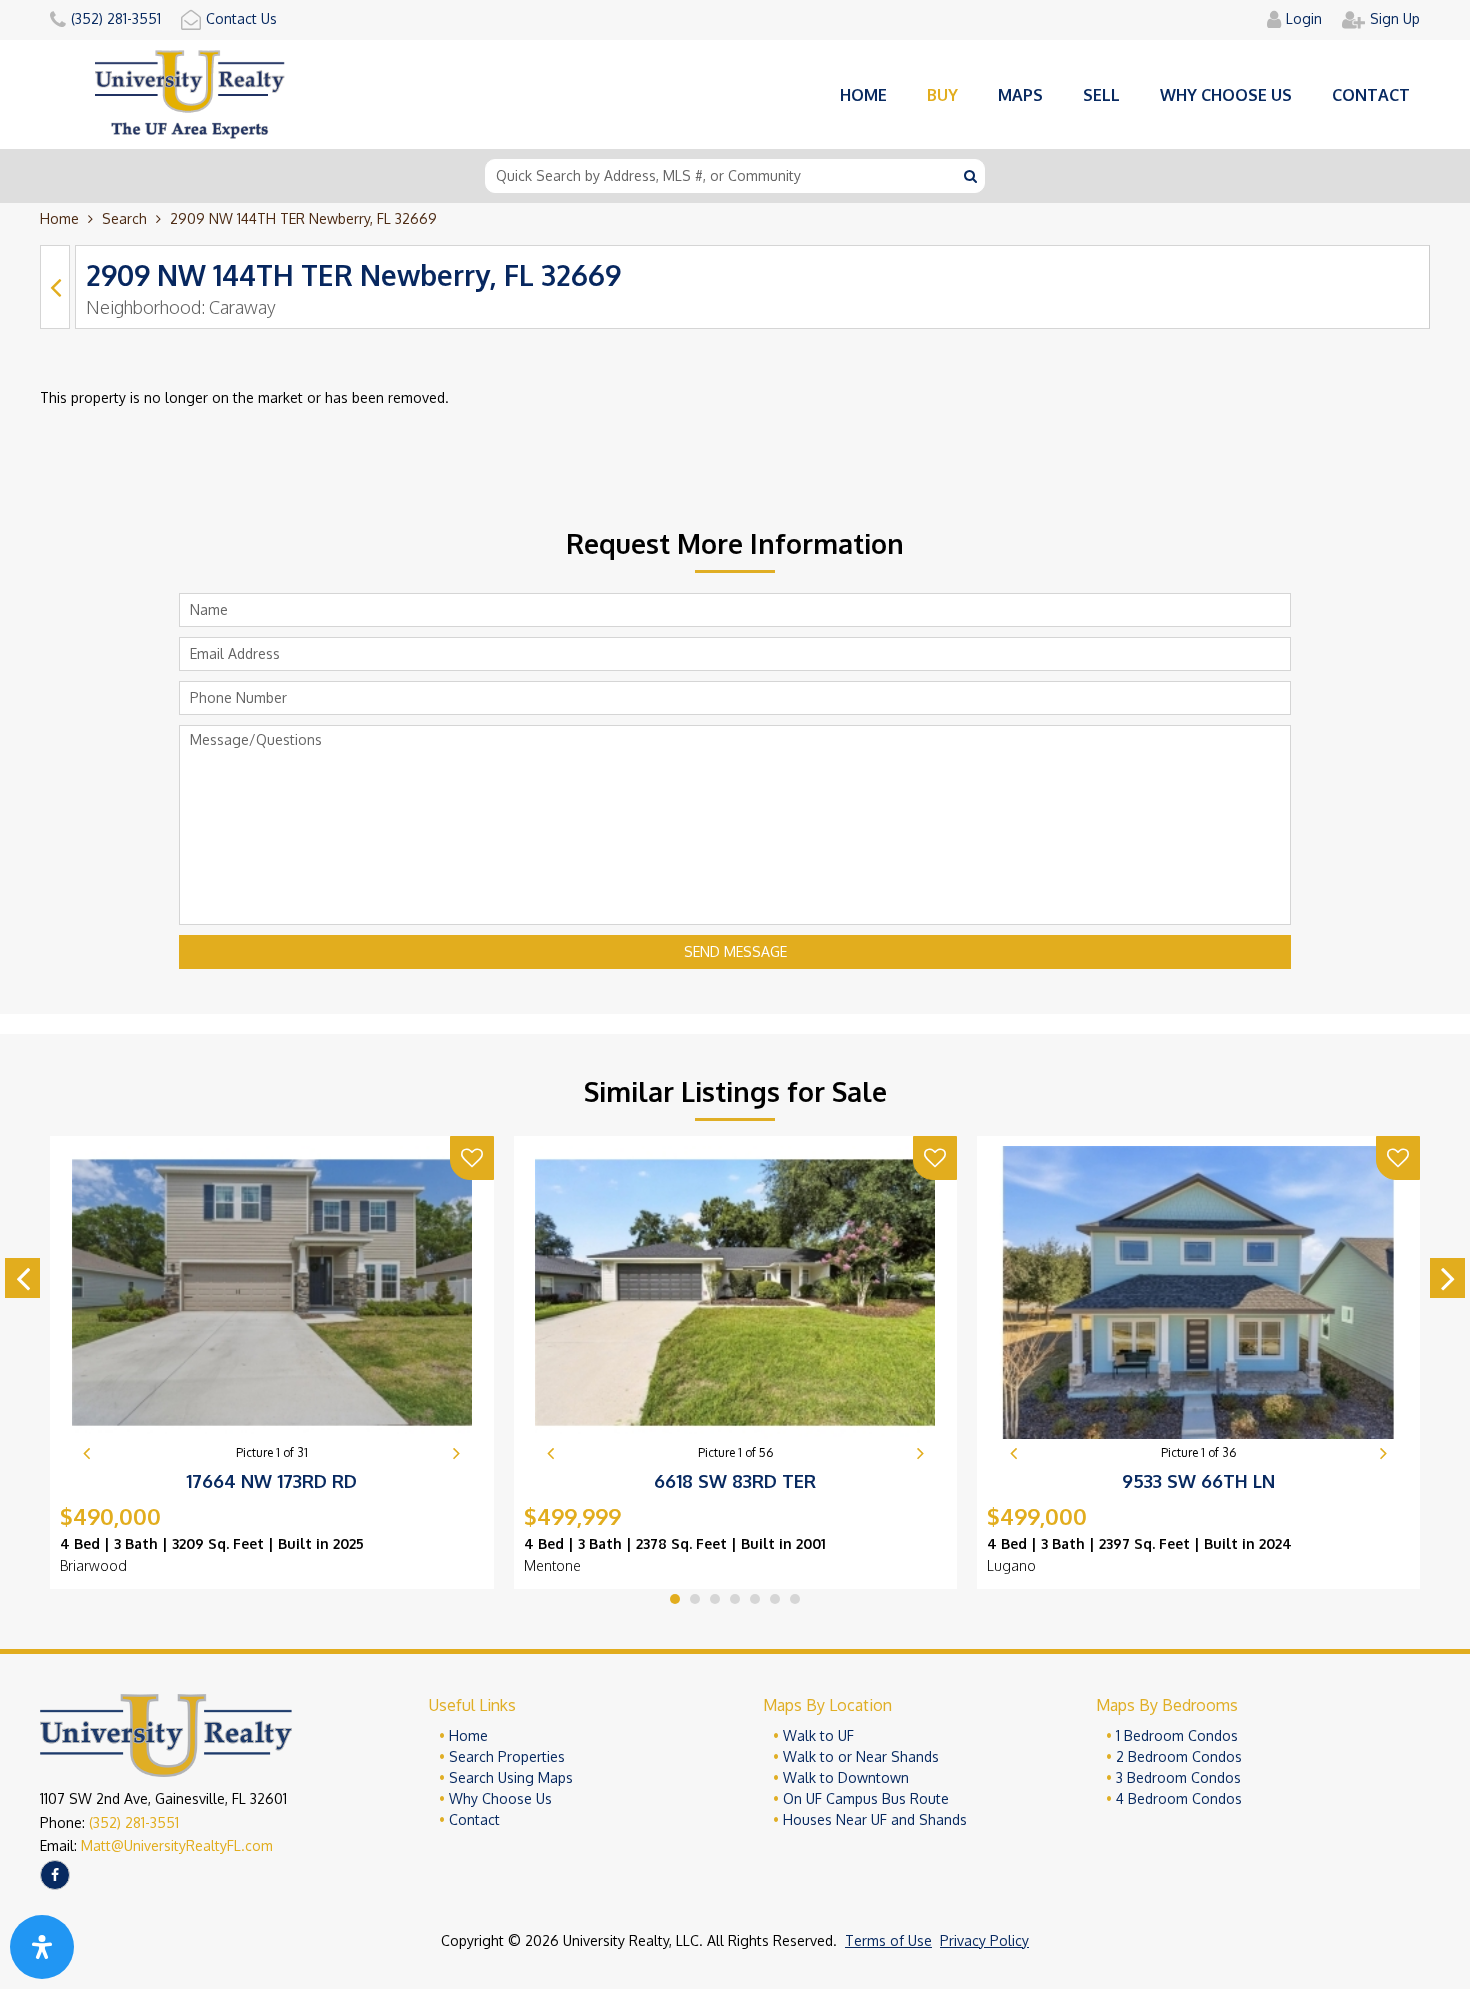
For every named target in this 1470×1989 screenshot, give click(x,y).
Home (863, 95)
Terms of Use (888, 1940)
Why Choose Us (500, 1798)
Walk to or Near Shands (861, 1756)
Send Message (735, 951)
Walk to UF (818, 1735)
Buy (942, 95)
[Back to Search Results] (55, 287)
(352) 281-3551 (134, 1822)
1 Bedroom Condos (1177, 1735)
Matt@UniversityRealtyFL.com (177, 1845)
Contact (1371, 95)
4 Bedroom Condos (1179, 1798)
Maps (1020, 95)
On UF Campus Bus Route (866, 1798)
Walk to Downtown (846, 1777)
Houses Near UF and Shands (875, 1819)
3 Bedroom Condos (1178, 1777)
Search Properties (507, 1756)
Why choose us (1226, 95)
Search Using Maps (511, 1777)
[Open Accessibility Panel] (42, 1947)
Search (124, 218)
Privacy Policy (984, 1940)
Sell (1101, 95)
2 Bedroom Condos (1179, 1756)
